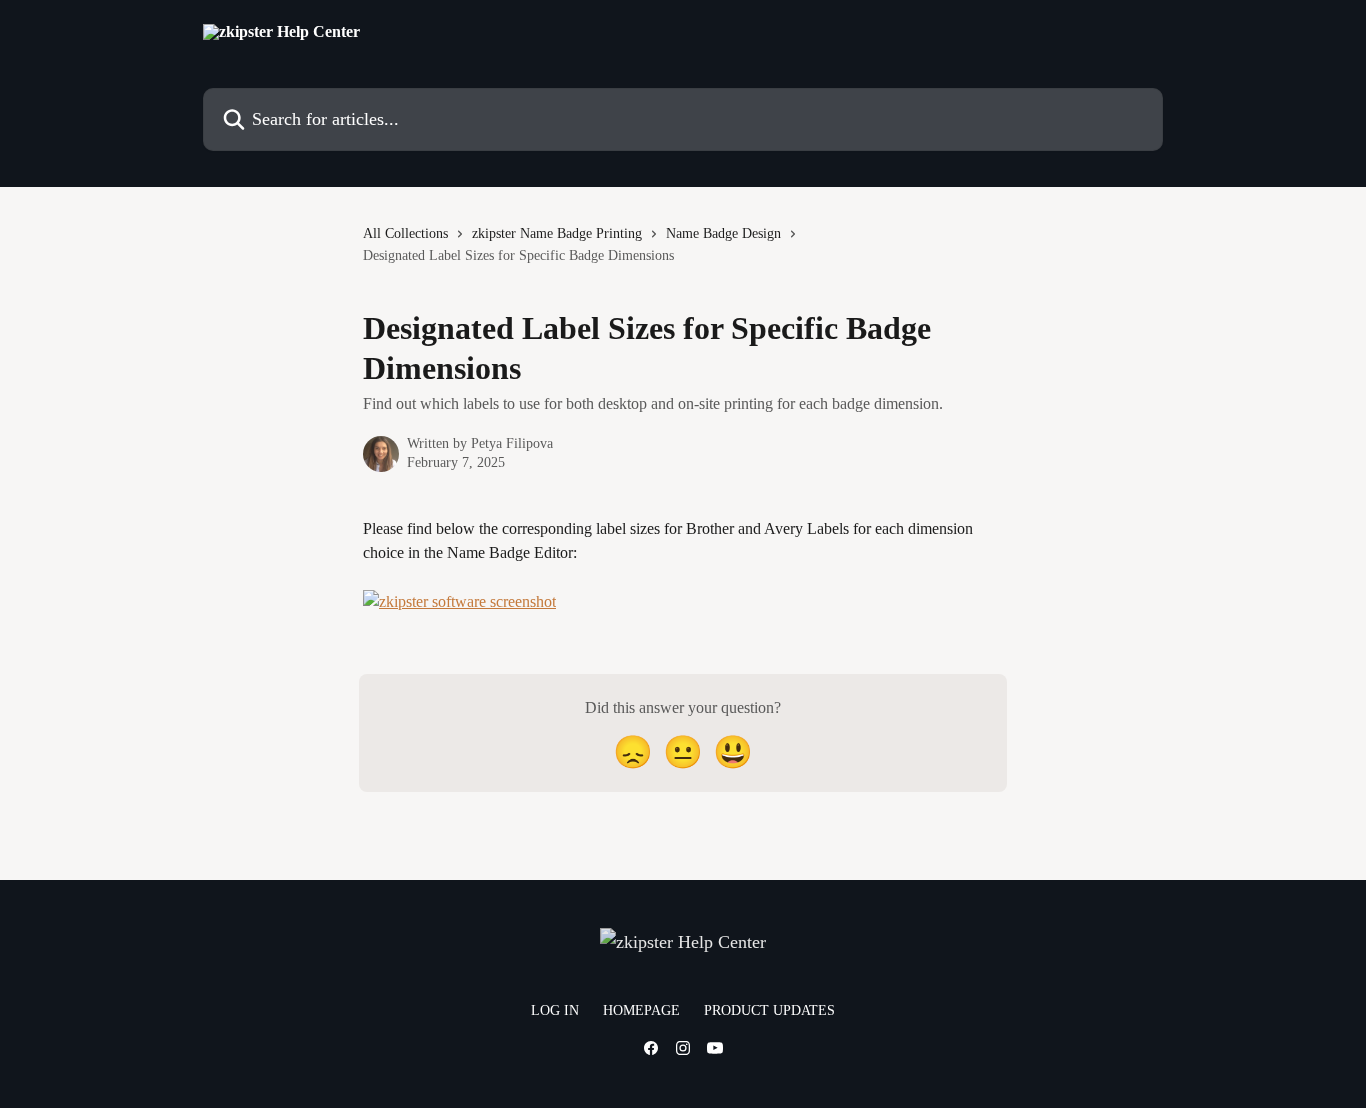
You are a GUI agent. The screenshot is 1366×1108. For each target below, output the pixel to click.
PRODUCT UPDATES (769, 1010)
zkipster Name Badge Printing (557, 233)
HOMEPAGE (641, 1010)
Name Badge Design (723, 233)
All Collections (405, 233)
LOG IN (555, 1010)
